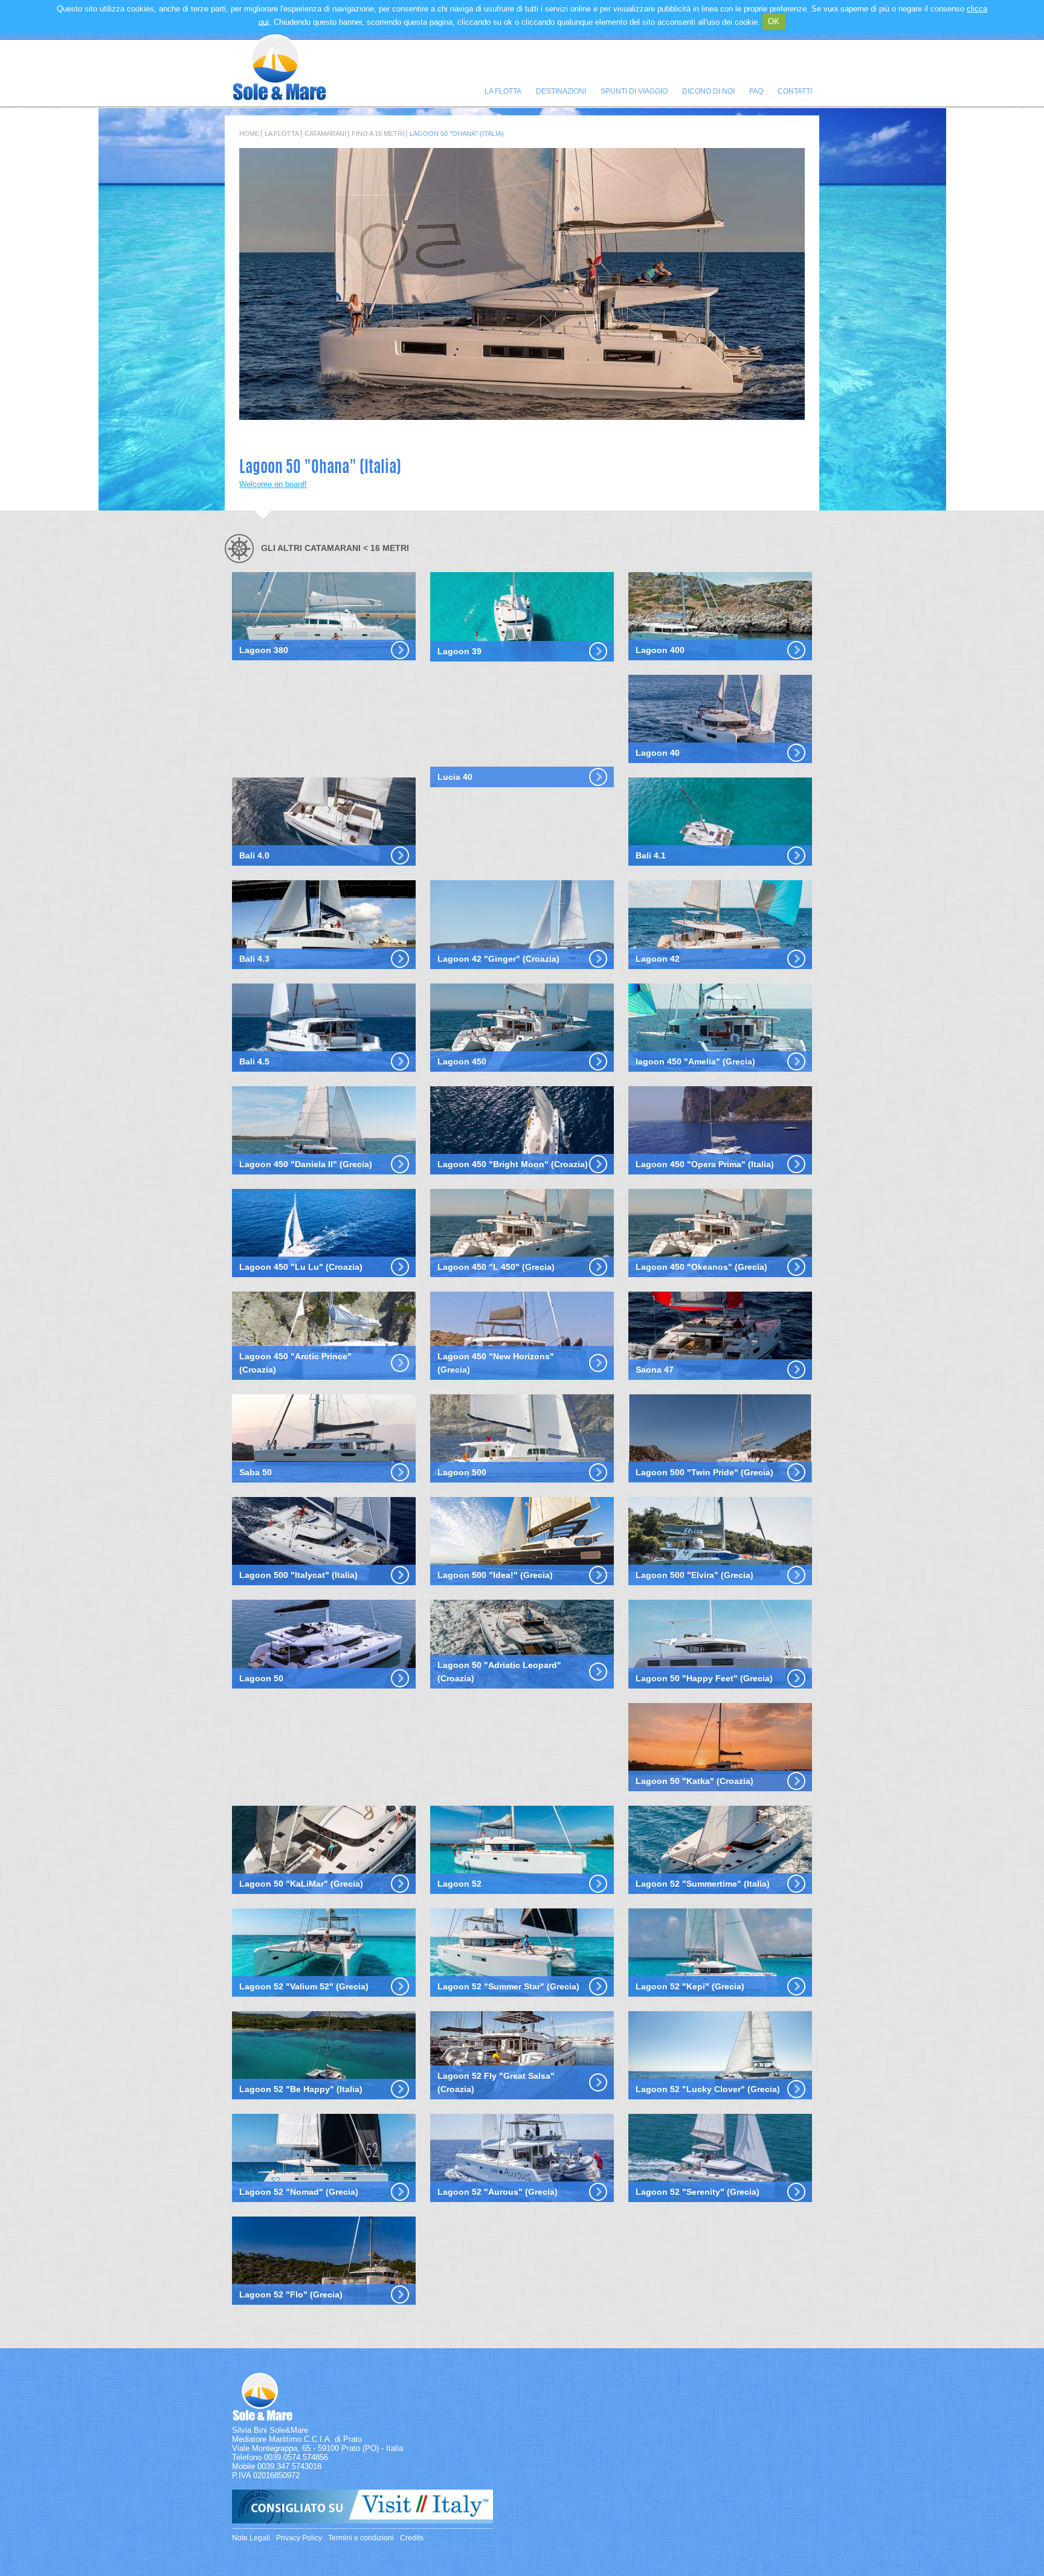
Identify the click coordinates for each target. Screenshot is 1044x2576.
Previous (760, 429)
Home (249, 134)
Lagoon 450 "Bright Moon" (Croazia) (513, 1164)
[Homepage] (279, 98)
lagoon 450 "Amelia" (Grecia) (695, 1061)
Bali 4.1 (651, 855)
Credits (412, 2538)
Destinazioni (561, 91)
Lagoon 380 (264, 650)
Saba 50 (256, 1472)
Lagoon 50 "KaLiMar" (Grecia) (301, 1884)
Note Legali (251, 2538)
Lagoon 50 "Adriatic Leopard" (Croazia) (499, 1672)
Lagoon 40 (658, 753)
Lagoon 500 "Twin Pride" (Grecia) (704, 1472)
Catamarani (325, 134)
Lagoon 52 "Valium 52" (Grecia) (304, 1986)
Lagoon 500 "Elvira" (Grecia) (694, 1575)
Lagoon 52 (459, 1884)
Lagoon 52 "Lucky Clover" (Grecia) (708, 2089)
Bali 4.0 (254, 855)
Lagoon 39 (459, 651)
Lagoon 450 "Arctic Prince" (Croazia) (295, 1363)
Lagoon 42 (658, 959)
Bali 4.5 (254, 1061)
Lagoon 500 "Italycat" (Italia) (298, 1575)
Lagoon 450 (462, 1061)
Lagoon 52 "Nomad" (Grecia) (299, 2192)
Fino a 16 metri (378, 134)
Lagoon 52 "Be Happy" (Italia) (301, 2089)
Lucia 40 (455, 777)
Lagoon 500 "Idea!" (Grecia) (495, 1575)
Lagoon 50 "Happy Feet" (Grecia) (704, 1678)
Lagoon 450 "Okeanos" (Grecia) (701, 1267)
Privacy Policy (299, 2538)
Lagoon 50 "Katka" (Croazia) (694, 1781)
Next (790, 429)
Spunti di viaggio (634, 91)
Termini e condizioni (361, 2538)
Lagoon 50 (261, 1678)
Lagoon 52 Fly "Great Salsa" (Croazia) (496, 2082)
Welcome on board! (273, 484)
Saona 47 (655, 1370)
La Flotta (503, 91)
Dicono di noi (708, 91)
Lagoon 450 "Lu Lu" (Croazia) (301, 1267)
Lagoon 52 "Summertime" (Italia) (703, 1884)
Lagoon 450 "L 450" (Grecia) (496, 1267)
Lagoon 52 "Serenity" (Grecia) (698, 2192)
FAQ (756, 91)
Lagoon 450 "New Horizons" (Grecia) (496, 1363)
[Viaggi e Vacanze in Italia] (362, 2521)
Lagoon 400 (660, 650)
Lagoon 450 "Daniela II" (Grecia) (306, 1164)
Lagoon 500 (462, 1472)
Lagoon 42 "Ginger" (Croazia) (498, 959)
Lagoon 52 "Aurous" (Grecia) (498, 2192)
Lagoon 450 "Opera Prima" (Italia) (705, 1164)
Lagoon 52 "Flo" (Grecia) (291, 2294)
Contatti (795, 91)
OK (774, 21)
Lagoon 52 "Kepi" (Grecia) (690, 1986)
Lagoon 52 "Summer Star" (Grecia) (508, 1986)
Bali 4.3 (254, 959)
